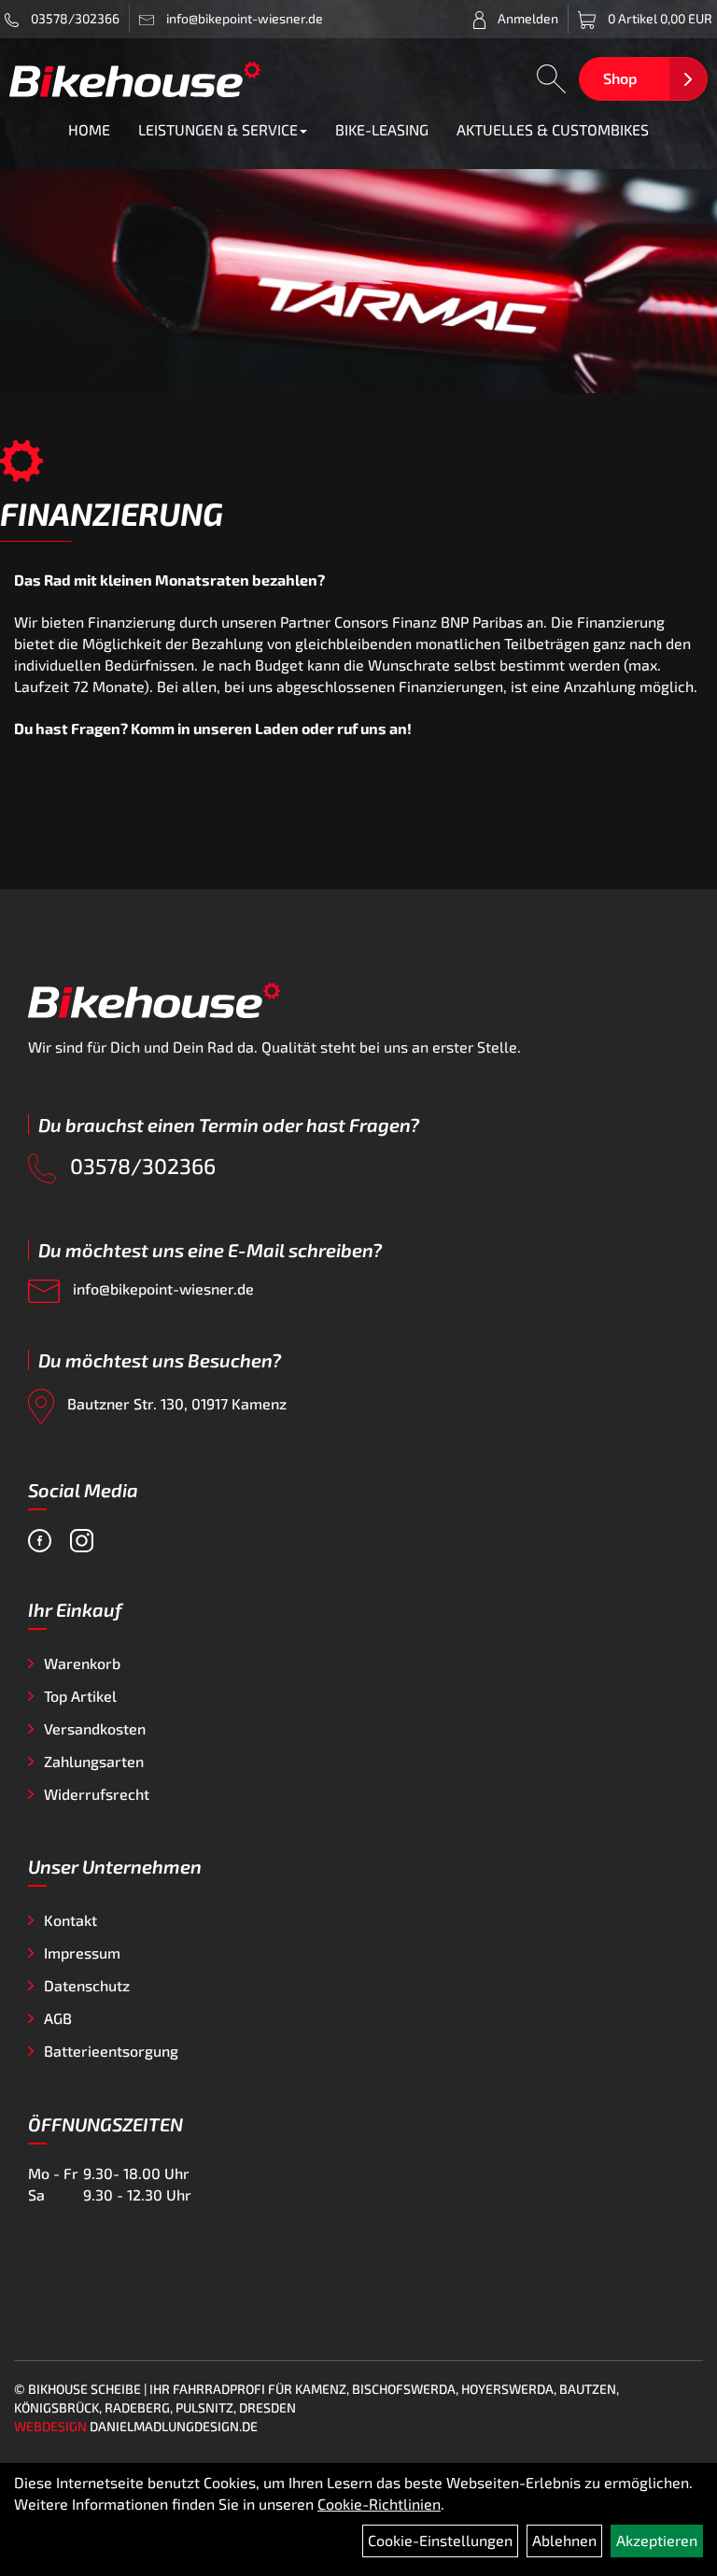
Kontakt (70, 1920)
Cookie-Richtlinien (379, 2504)
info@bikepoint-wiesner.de (162, 1288)
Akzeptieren (657, 2540)
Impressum (82, 1953)
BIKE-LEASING (382, 129)
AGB (58, 2018)
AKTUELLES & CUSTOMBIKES (553, 129)
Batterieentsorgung (111, 2051)
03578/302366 (74, 18)
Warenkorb (82, 1663)
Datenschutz (87, 1985)
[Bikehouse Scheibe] (135, 79)
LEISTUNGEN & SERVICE (218, 129)
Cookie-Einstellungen (440, 2540)
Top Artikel (80, 1696)
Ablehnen (564, 2540)
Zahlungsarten (94, 1761)
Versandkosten (95, 1728)
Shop (620, 78)
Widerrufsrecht (97, 1794)
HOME (89, 129)
